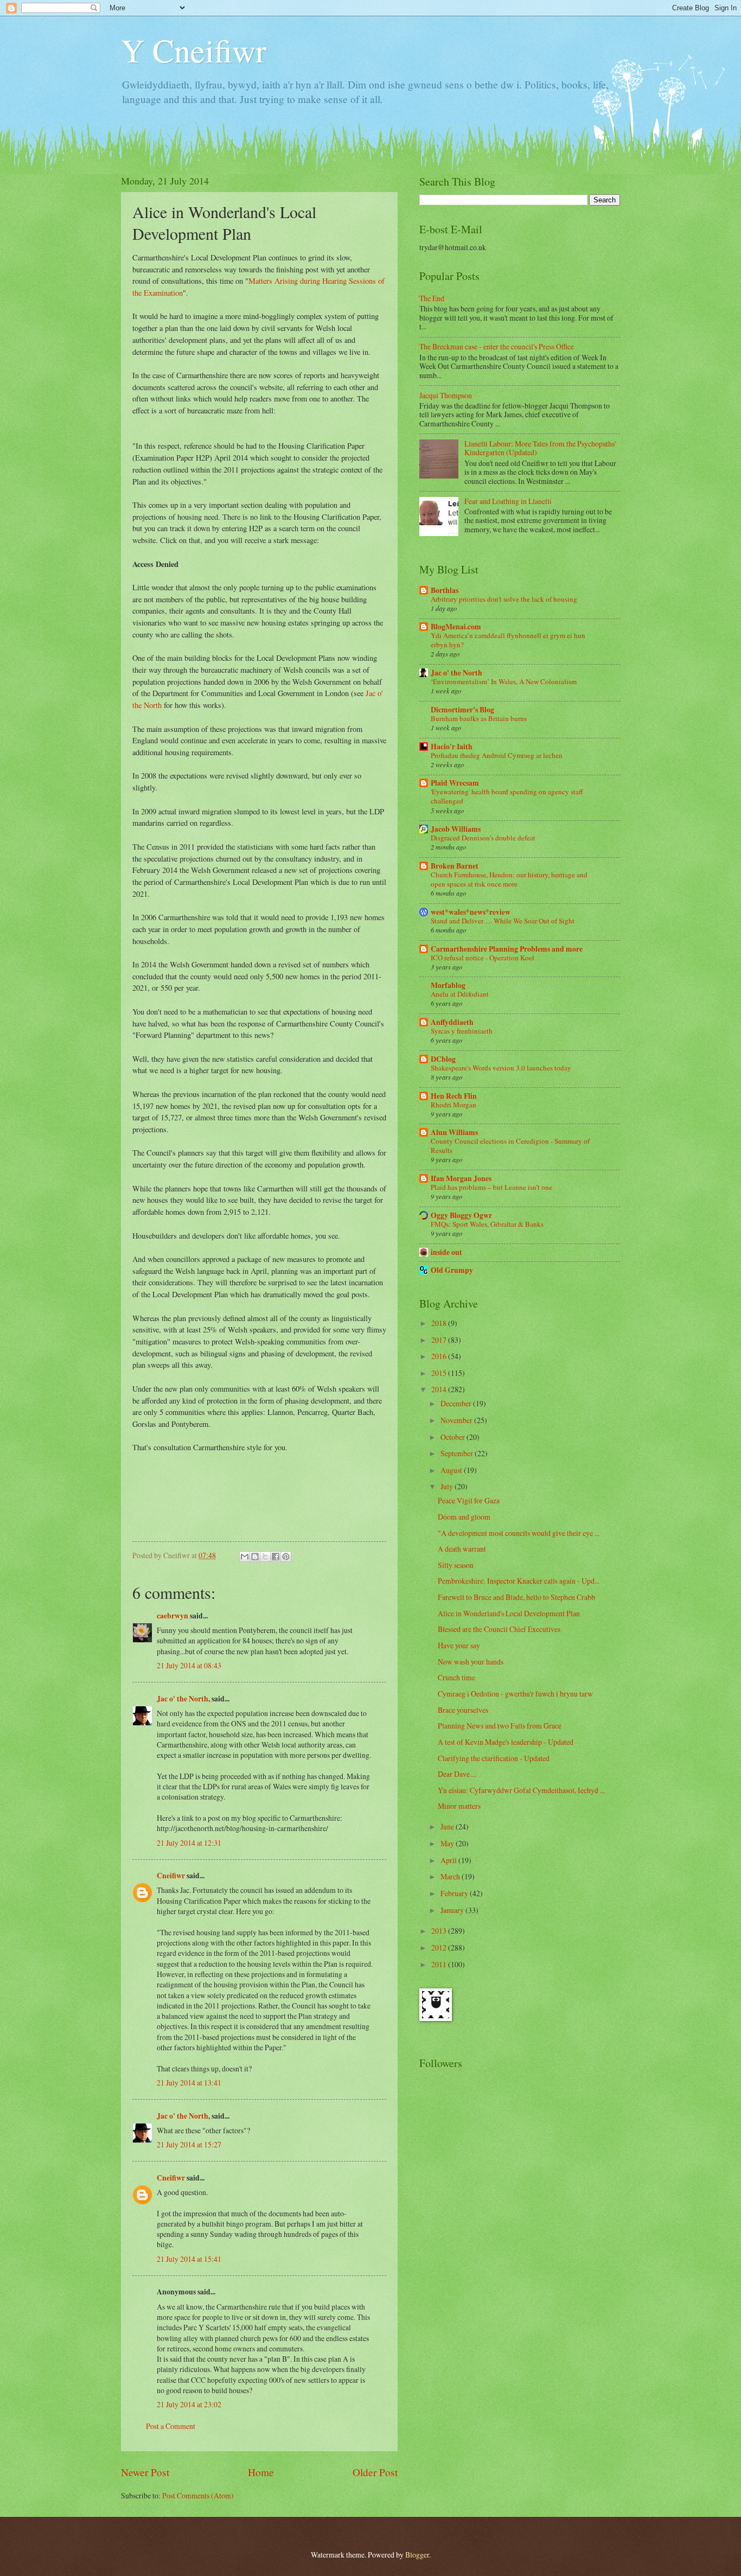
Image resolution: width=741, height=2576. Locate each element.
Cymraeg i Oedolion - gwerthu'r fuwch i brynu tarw (515, 1694)
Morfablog (448, 985)
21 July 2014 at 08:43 (189, 1665)
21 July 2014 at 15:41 (189, 2259)
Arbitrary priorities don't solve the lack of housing (504, 599)
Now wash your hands (471, 1662)
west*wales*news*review (471, 912)
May (448, 1843)
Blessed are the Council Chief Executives (499, 1629)
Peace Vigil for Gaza (469, 1500)
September (458, 1453)
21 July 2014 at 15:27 (189, 2144)
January (453, 1910)
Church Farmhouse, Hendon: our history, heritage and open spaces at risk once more (509, 879)
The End (432, 298)
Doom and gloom (464, 1517)
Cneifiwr (171, 1876)
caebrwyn (173, 1616)
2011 (440, 1964)
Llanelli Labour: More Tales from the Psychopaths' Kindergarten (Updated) (540, 448)
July (448, 1486)
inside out (446, 1252)
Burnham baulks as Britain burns (479, 718)
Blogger (417, 2555)
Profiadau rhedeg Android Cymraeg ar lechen (497, 755)
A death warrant (462, 1549)
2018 (440, 1323)
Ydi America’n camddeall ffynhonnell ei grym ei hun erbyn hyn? (508, 640)
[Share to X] (265, 1557)
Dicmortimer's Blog (462, 710)
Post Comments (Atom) (198, 2495)
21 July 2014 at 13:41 (189, 2083)
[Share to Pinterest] (286, 1557)
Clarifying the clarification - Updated (494, 1758)
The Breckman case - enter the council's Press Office (497, 346)
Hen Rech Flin (454, 1096)
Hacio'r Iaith (452, 747)
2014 (440, 1389)
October (453, 1437)
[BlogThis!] (255, 1557)
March (451, 1876)
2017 (440, 1340)
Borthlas (445, 590)
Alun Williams (454, 1132)
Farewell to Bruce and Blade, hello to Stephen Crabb (516, 1597)
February (455, 1893)
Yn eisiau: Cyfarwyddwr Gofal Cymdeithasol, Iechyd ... (521, 1790)
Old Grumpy (452, 1270)
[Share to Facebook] (276, 1557)
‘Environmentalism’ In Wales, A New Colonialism (504, 681)
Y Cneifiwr (194, 50)
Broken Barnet (455, 866)
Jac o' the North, (183, 1699)
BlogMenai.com (456, 627)
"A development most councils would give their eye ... (519, 1533)
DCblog (443, 1059)
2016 (440, 1356)
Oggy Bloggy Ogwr (461, 1215)
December (457, 1403)
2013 (440, 1931)
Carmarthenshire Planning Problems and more (507, 949)
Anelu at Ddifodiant (460, 994)
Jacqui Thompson (446, 395)
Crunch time (456, 1677)
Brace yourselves (463, 1710)
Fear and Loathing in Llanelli (508, 501)
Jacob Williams (456, 829)
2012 (440, 1947)
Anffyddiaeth (452, 1022)
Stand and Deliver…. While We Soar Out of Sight (503, 921)
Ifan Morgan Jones (461, 1178)
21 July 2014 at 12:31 (189, 1843)
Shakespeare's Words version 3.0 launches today (501, 1068)
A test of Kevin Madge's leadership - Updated (506, 1742)
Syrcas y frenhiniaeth (462, 1031)
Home (261, 2472)
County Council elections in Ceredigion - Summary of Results (510, 1146)
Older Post (375, 2472)
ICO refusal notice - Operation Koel (483, 958)
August (452, 1470)
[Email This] (245, 1557)
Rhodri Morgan (453, 1105)
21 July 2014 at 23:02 (189, 2404)
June (448, 1826)
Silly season (456, 1565)
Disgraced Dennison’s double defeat (483, 838)
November (457, 1420)
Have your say (459, 1645)
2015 (440, 1373)
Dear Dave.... (457, 1774)
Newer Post (145, 2472)
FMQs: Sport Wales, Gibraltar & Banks (487, 1224)
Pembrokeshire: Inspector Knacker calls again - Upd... (519, 1581)
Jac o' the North (456, 673)
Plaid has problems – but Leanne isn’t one (491, 1187)
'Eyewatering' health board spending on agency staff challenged (507, 796)
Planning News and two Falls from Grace (500, 1726)
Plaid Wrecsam (455, 783)
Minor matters (459, 1806)
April (449, 1860)
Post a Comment (171, 2426)
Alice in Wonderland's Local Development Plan (509, 1613)
